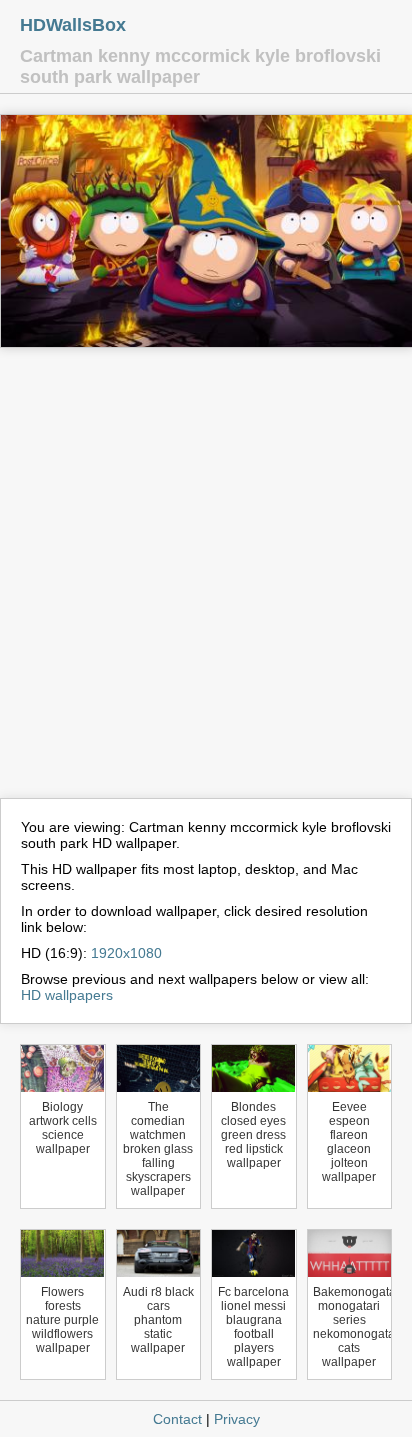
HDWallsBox (73, 25)
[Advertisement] (206, 582)
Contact (177, 1419)
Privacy (237, 1419)
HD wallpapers (67, 995)
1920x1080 (126, 953)
